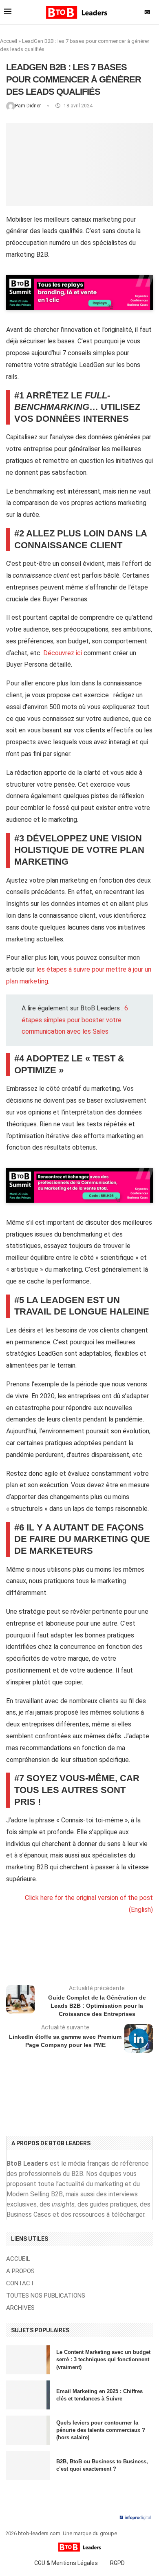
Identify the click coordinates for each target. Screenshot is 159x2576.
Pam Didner (29, 106)
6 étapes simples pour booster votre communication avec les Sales (75, 1020)
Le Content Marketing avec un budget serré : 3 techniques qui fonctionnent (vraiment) (103, 2359)
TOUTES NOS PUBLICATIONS (46, 2296)
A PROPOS (20, 2271)
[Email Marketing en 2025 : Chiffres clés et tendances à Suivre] (28, 2395)
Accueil (9, 41)
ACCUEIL (18, 2259)
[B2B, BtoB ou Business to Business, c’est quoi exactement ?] (28, 2466)
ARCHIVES (20, 2308)
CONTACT (20, 2283)
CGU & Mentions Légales (66, 2563)
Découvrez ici (63, 653)
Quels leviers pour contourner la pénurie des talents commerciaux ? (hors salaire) (101, 2430)
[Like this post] (77, 1953)
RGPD (117, 2563)
